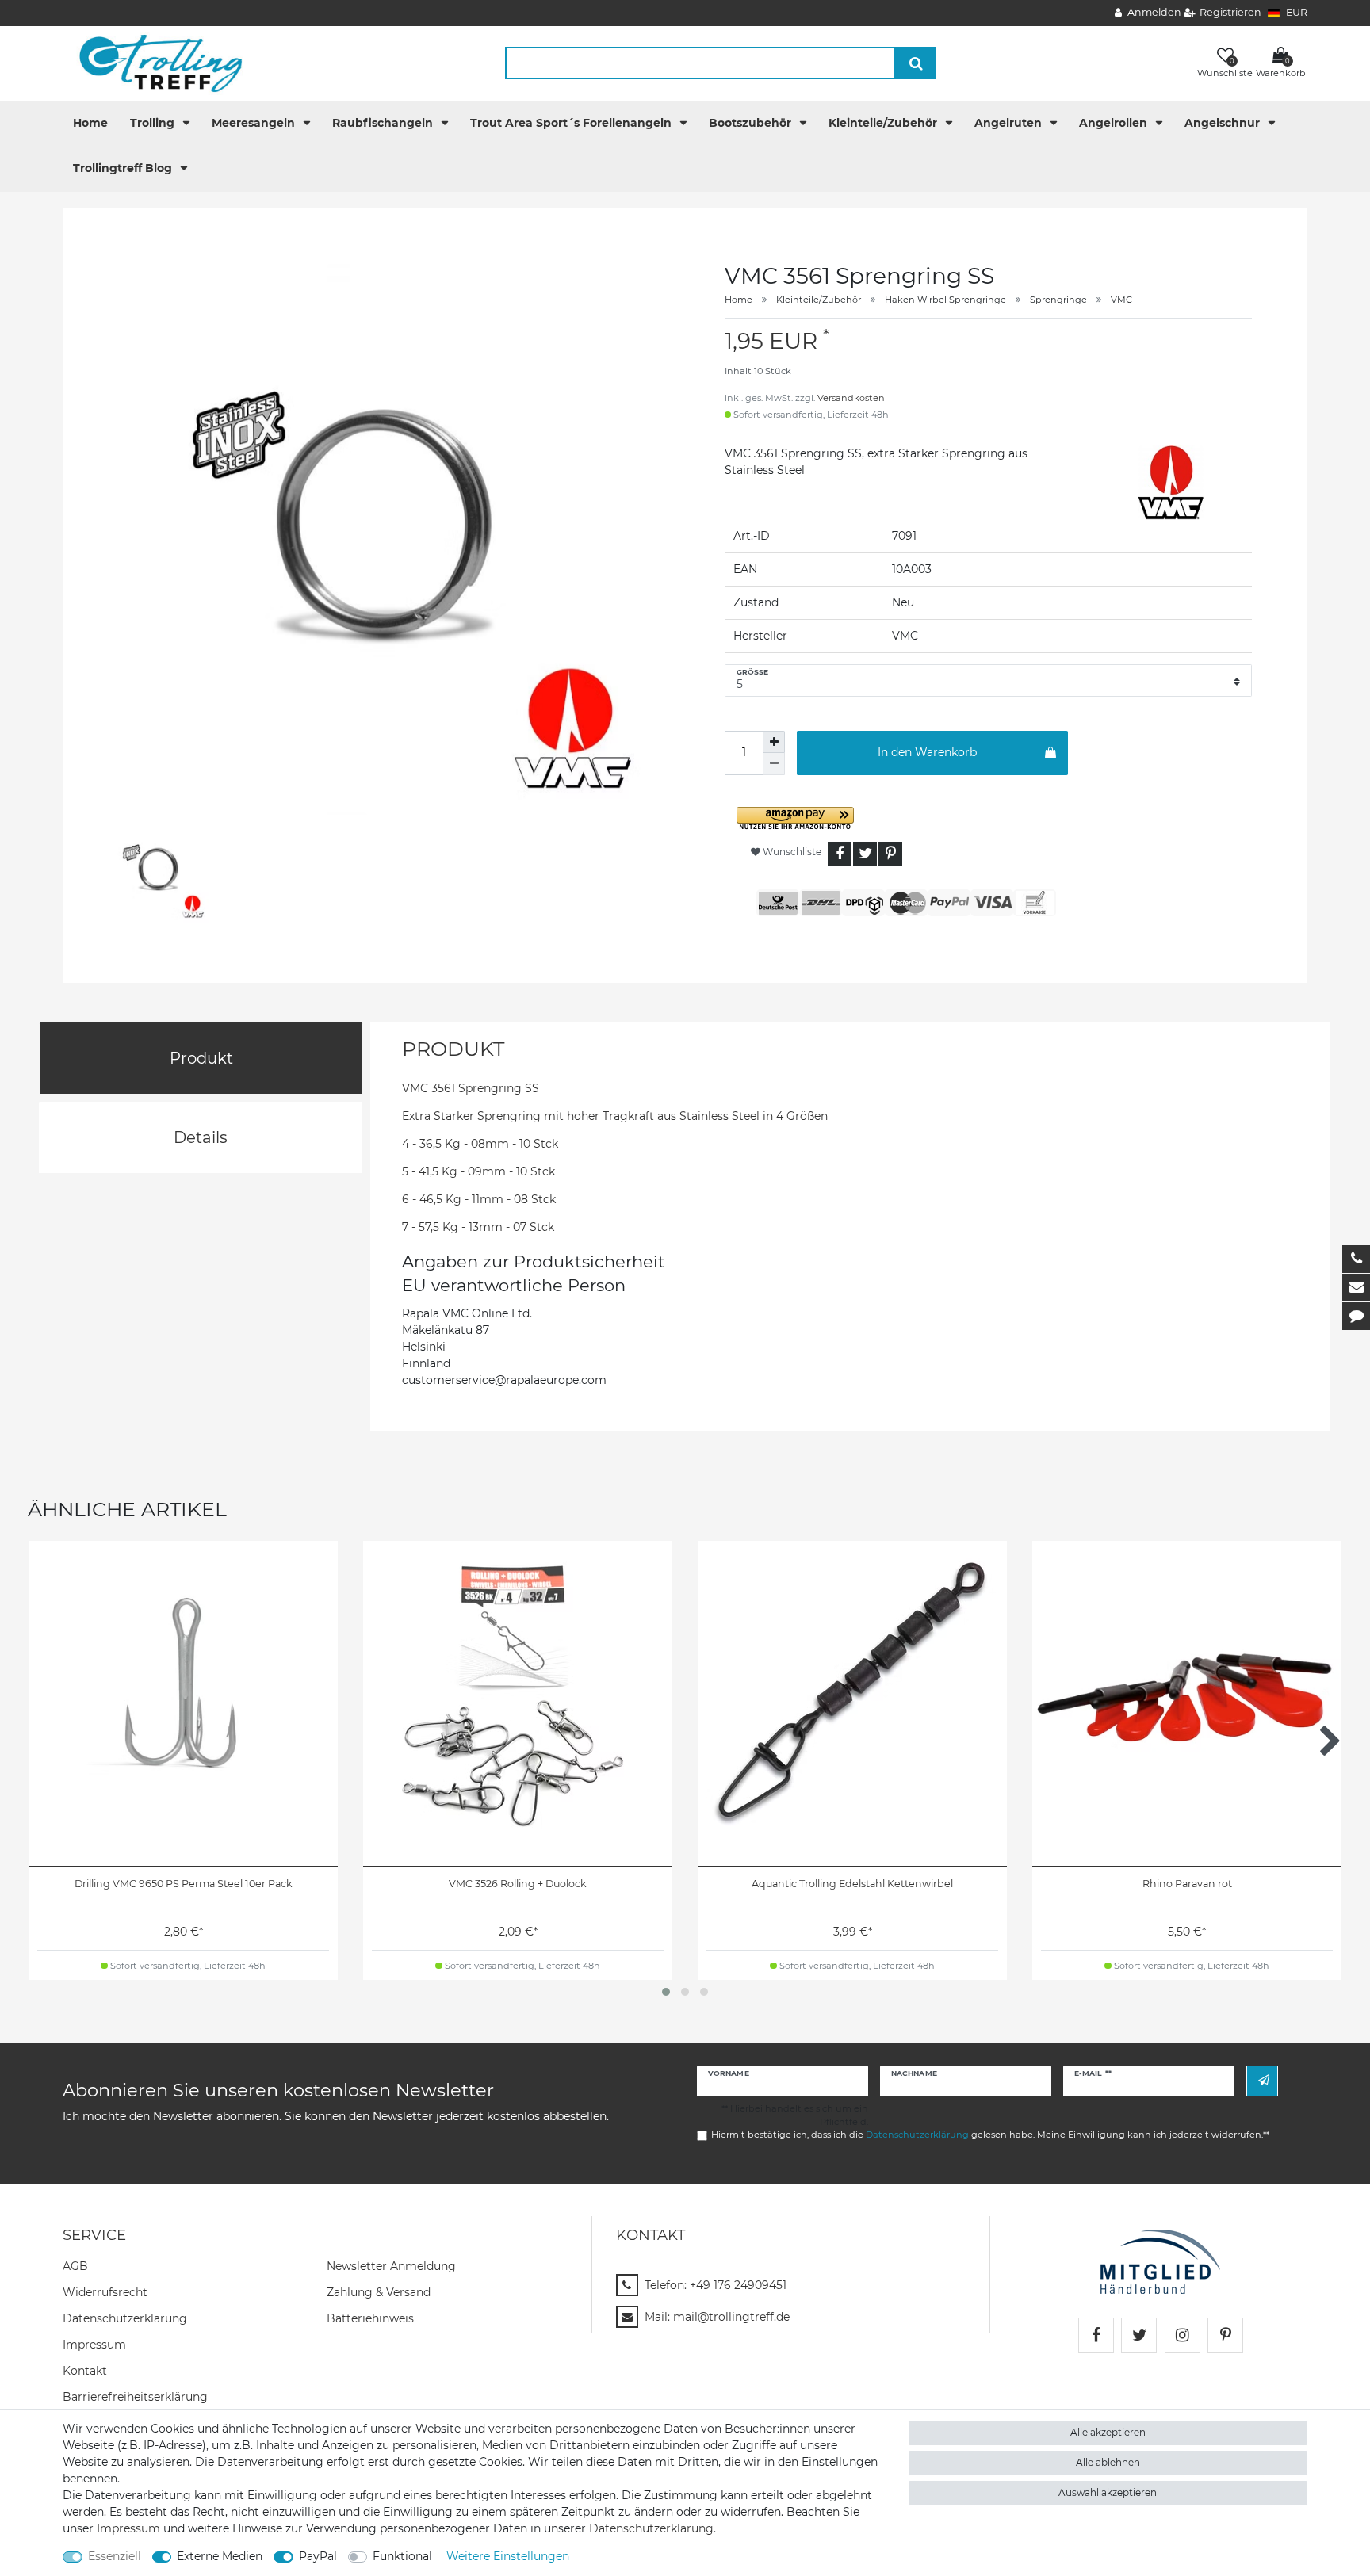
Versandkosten (851, 398)
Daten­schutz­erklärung (125, 2318)
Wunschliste (791, 852)
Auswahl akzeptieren (1108, 2492)
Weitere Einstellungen (508, 2556)
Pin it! (890, 854)
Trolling (154, 123)
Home (90, 123)
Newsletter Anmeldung (391, 2266)
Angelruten (1010, 123)
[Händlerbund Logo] (1160, 2261)
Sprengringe (1058, 300)
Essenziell (115, 2556)
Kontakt (85, 2371)
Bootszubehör (752, 123)
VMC (1121, 300)
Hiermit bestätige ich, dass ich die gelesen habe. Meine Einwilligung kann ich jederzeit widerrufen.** (990, 2135)
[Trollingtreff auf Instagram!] (1182, 2335)
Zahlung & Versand (379, 2292)
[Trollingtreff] (153, 63)
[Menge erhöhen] (774, 742)
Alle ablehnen (1108, 2462)
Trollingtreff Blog (124, 168)
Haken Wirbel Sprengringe (945, 300)
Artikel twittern (865, 854)
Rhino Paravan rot (1187, 1884)
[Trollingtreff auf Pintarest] (1225, 2335)
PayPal (318, 2556)
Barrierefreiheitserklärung (135, 2397)
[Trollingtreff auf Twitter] (1139, 2335)
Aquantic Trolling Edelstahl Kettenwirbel (852, 1884)
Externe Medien (220, 2556)
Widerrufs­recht (105, 2292)
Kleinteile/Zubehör (884, 123)
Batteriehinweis (370, 2318)
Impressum (94, 2345)
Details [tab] (201, 1137)
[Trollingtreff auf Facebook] (1096, 2335)
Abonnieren (1262, 2081)
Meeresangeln (255, 123)
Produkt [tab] (201, 1058)
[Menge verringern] (774, 764)
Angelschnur (1224, 123)
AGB (75, 2266)
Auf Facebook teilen (840, 854)
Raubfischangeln (384, 123)
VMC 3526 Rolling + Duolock (518, 1884)
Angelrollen (1115, 123)
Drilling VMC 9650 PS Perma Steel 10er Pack (184, 1884)
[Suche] (916, 63)
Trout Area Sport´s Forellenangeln (572, 123)
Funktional (402, 2556)
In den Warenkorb (927, 752)
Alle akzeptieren (1108, 2432)
